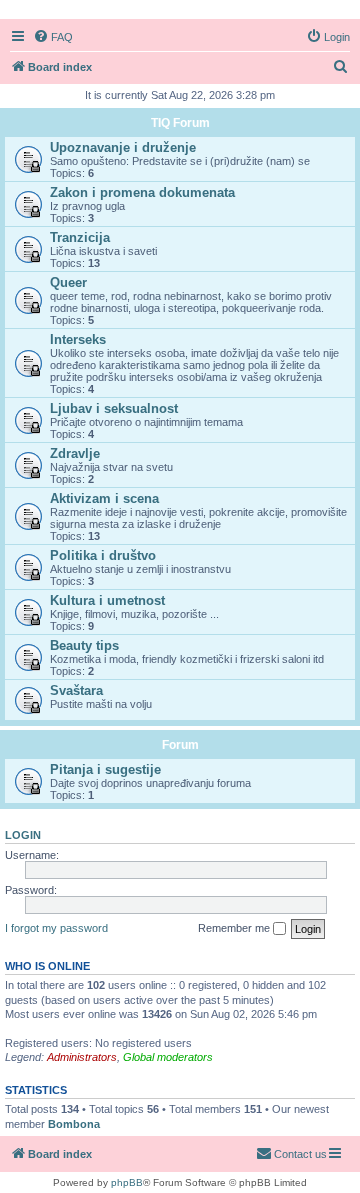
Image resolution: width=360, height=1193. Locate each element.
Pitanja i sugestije (105, 769)
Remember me (235, 928)
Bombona (74, 1124)
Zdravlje (75, 453)
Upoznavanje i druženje (123, 147)
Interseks (78, 339)
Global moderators (168, 1057)
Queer (68, 282)
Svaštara (76, 690)
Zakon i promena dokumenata (142, 192)
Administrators (82, 1057)
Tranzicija (80, 237)
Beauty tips (84, 645)
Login (23, 835)
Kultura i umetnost (107, 600)
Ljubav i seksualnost (114, 408)
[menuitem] (53, 37)
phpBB (127, 1182)
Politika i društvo (103, 555)
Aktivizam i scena (104, 498)
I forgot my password (56, 928)
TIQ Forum (180, 123)
